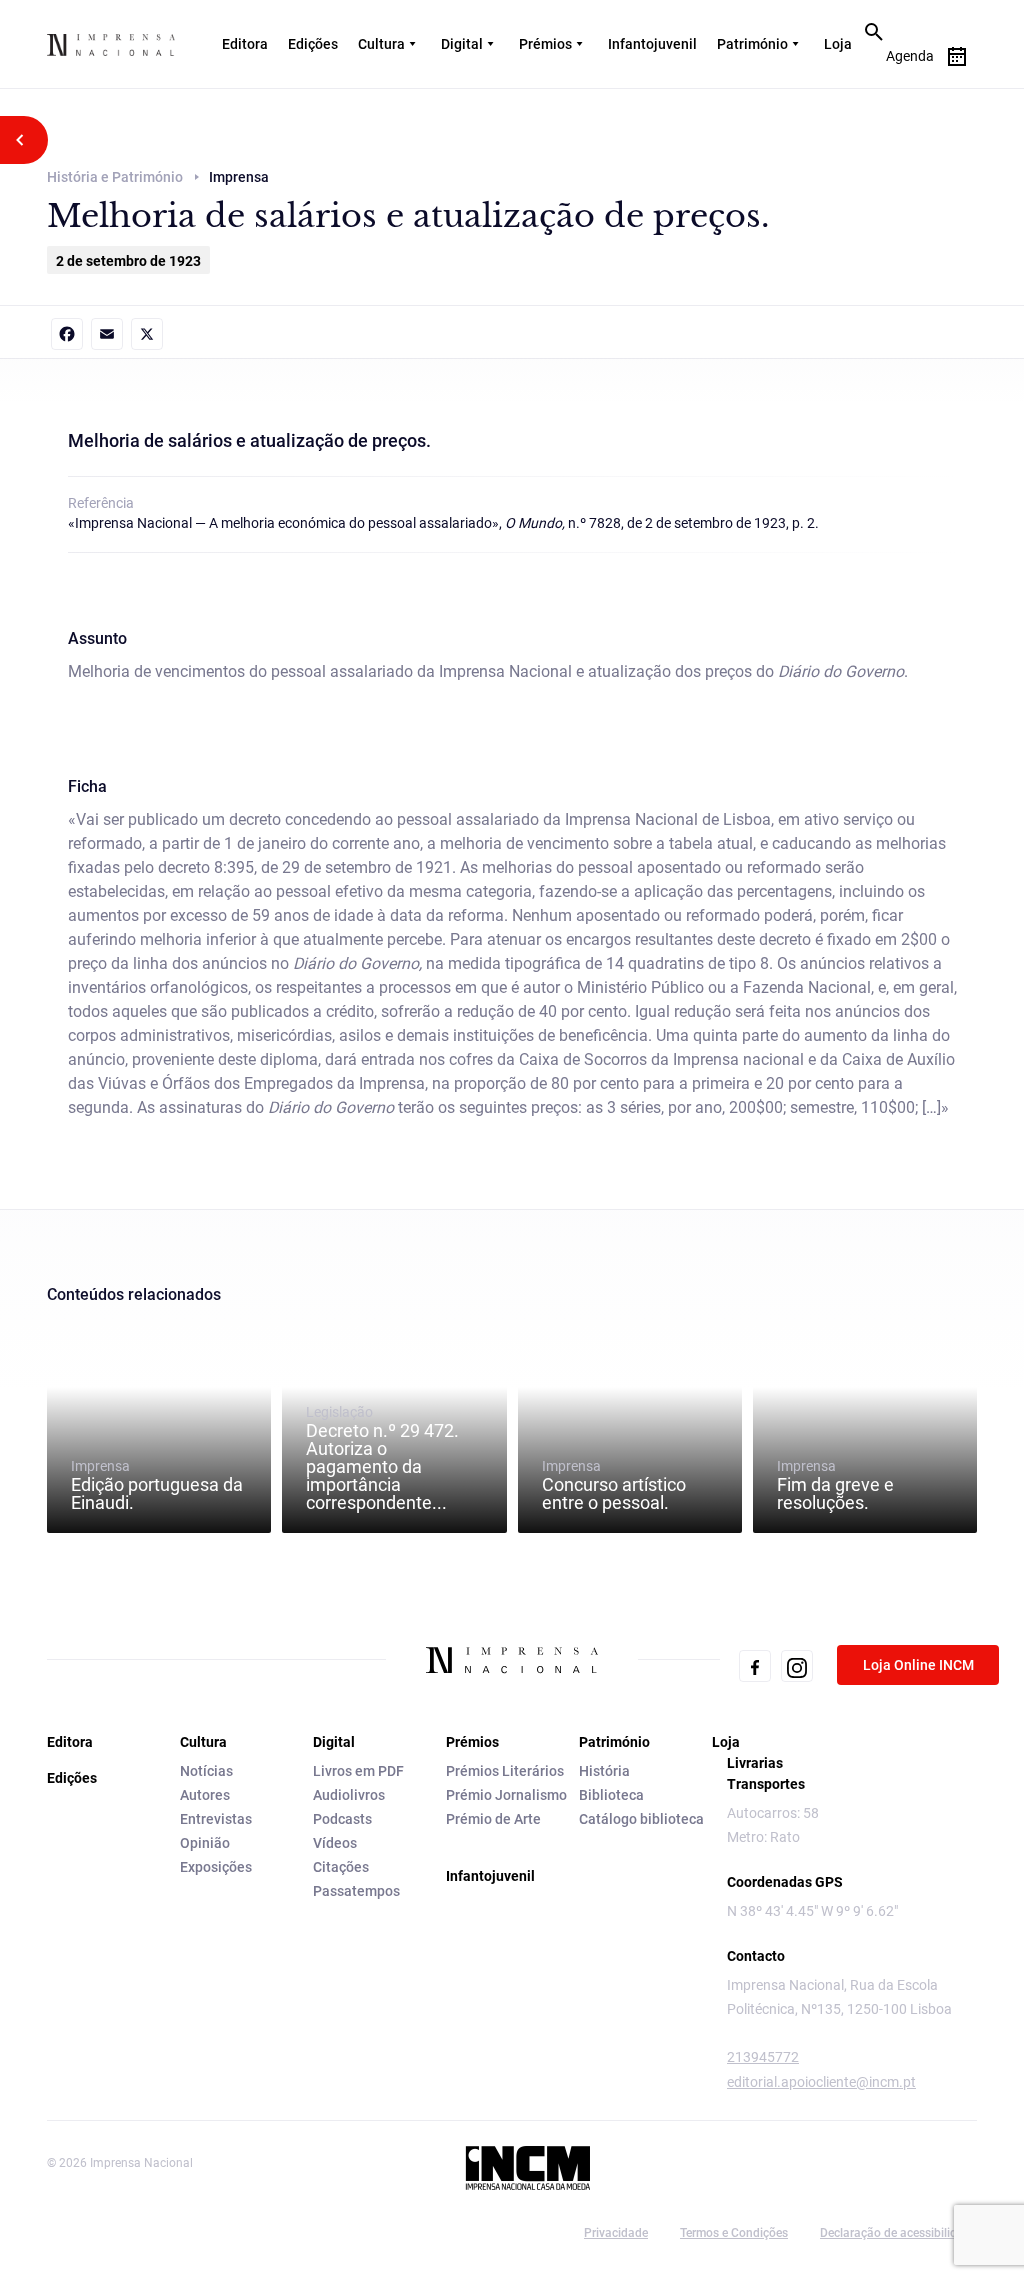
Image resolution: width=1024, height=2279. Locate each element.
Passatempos (356, 1891)
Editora (245, 44)
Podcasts (342, 1819)
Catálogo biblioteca (641, 1819)
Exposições (216, 1867)
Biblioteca (611, 1795)
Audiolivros (349, 1795)
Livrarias (755, 1763)
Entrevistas (216, 1819)
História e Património (115, 177)
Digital (462, 44)
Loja (838, 44)
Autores (205, 1795)
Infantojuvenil (652, 44)
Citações (341, 1867)
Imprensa (157, 1485)
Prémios (545, 44)
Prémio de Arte (493, 1819)
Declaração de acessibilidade (898, 2233)
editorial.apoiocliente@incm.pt (821, 2082)
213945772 (763, 2057)
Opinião (205, 1843)
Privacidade (616, 2233)
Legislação (382, 1458)
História (604, 1771)
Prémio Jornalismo (506, 1795)
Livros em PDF (358, 1771)
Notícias (206, 1771)
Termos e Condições (734, 2233)
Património (752, 44)
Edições (313, 44)
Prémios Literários (505, 1771)
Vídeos (335, 1843)
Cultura (381, 44)
